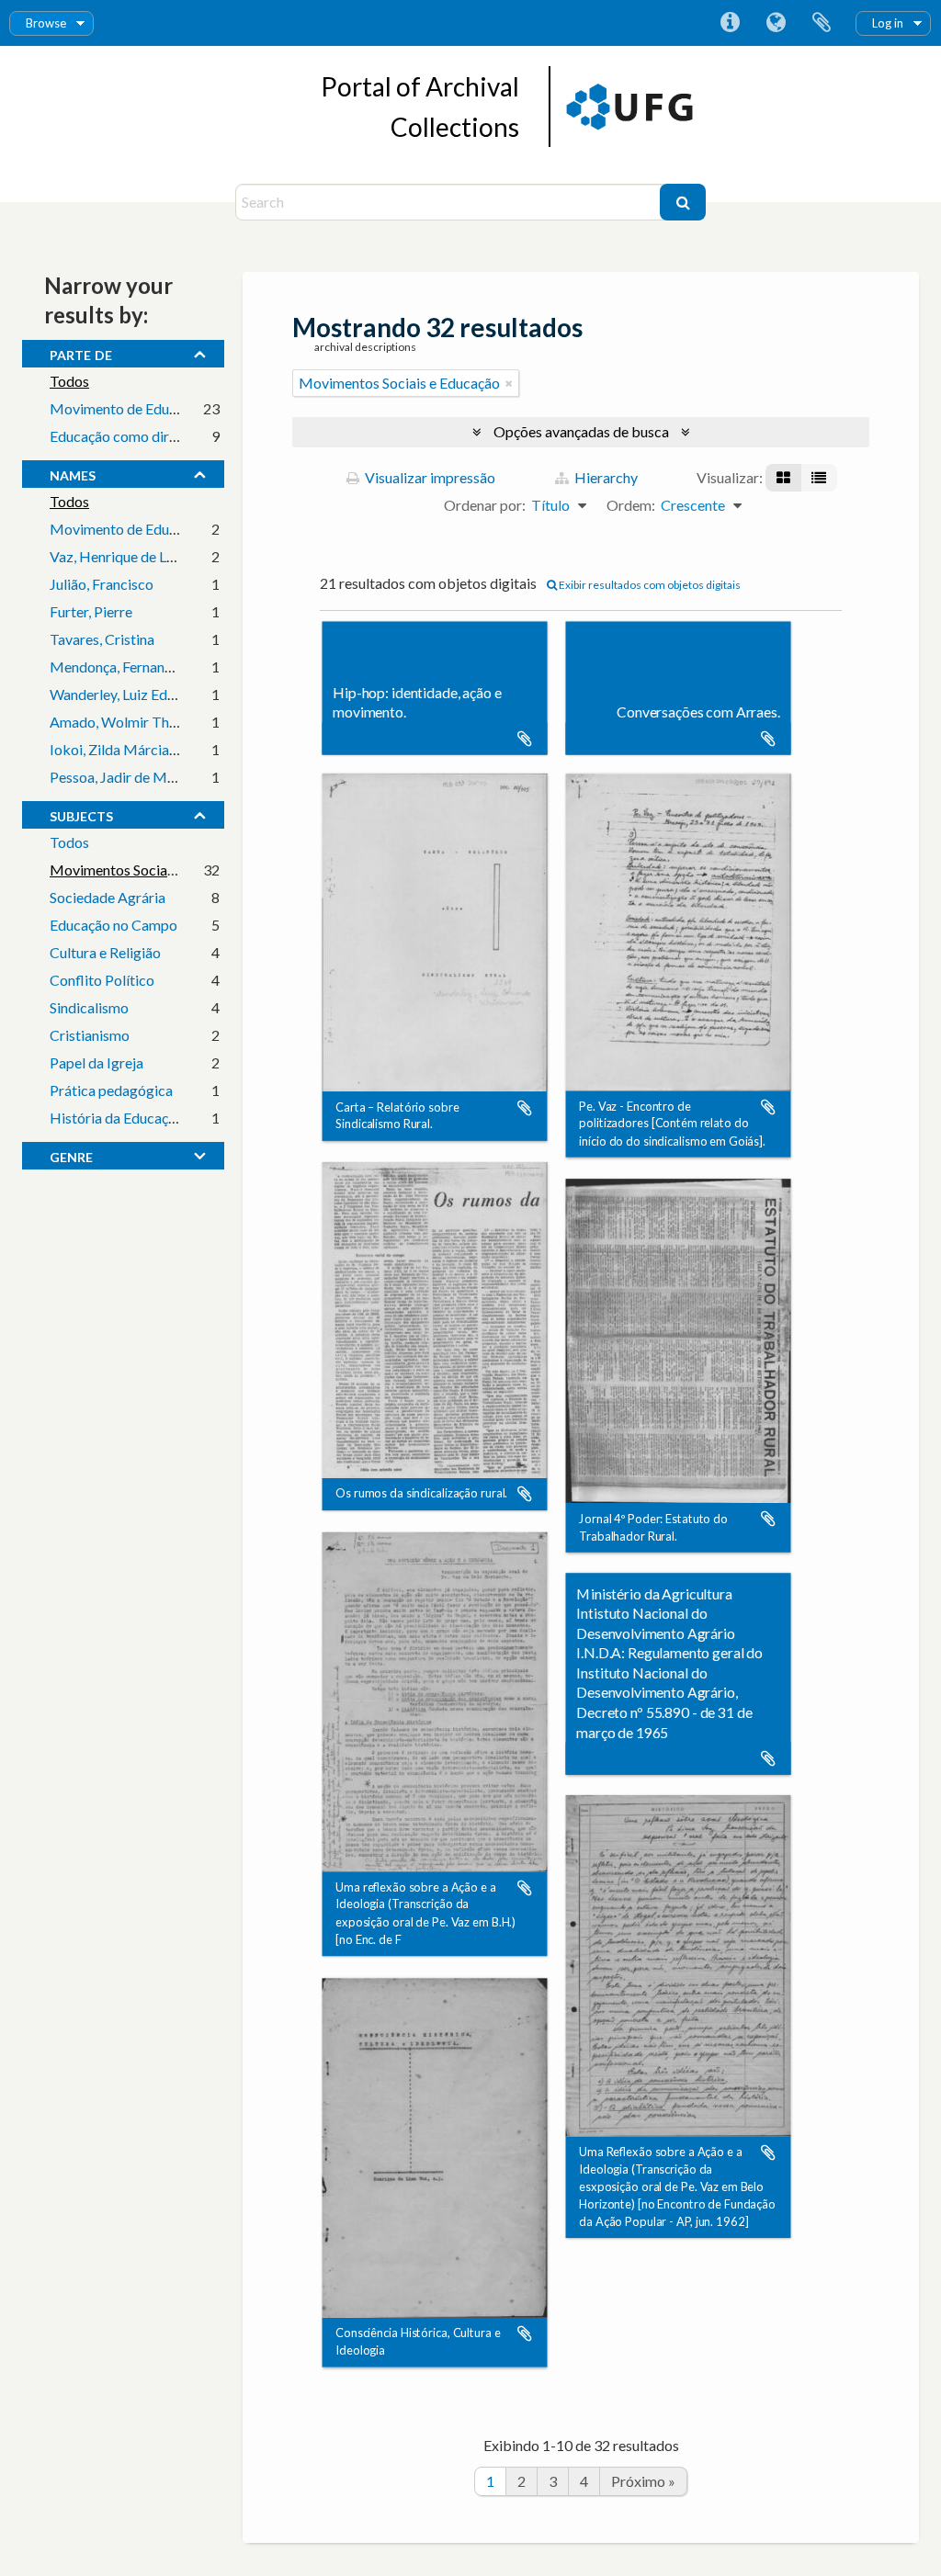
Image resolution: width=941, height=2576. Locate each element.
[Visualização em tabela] (819, 478)
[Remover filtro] (509, 383)
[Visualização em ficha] (783, 478)
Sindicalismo (89, 1007)
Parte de (81, 353)
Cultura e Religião (105, 952)
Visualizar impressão (429, 477)
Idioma (776, 23)
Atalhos (730, 23)
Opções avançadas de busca (581, 431)
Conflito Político (102, 980)
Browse (46, 23)
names (73, 473)
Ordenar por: (485, 505)
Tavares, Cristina (102, 639)
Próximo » (643, 2481)
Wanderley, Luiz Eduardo (127, 694)
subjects (81, 814)
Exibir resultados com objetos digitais (649, 585)
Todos (69, 381)
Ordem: (631, 505)
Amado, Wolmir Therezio (129, 722)
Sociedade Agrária (108, 897)
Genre (71, 1155)
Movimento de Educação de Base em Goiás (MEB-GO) (221, 408)
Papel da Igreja (96, 1062)
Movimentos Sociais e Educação (150, 870)
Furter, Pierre (91, 611)
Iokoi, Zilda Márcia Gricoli (132, 749)
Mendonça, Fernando (115, 667)
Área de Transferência (822, 23)
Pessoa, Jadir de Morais (124, 777)
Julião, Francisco (102, 584)
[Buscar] (683, 202)
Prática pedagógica (111, 1090)
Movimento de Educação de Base (154, 529)
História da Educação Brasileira (148, 1118)
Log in (888, 23)
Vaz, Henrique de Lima (119, 556)
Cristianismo (90, 1035)
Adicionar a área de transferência (525, 739)
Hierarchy (605, 477)
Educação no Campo (113, 925)
